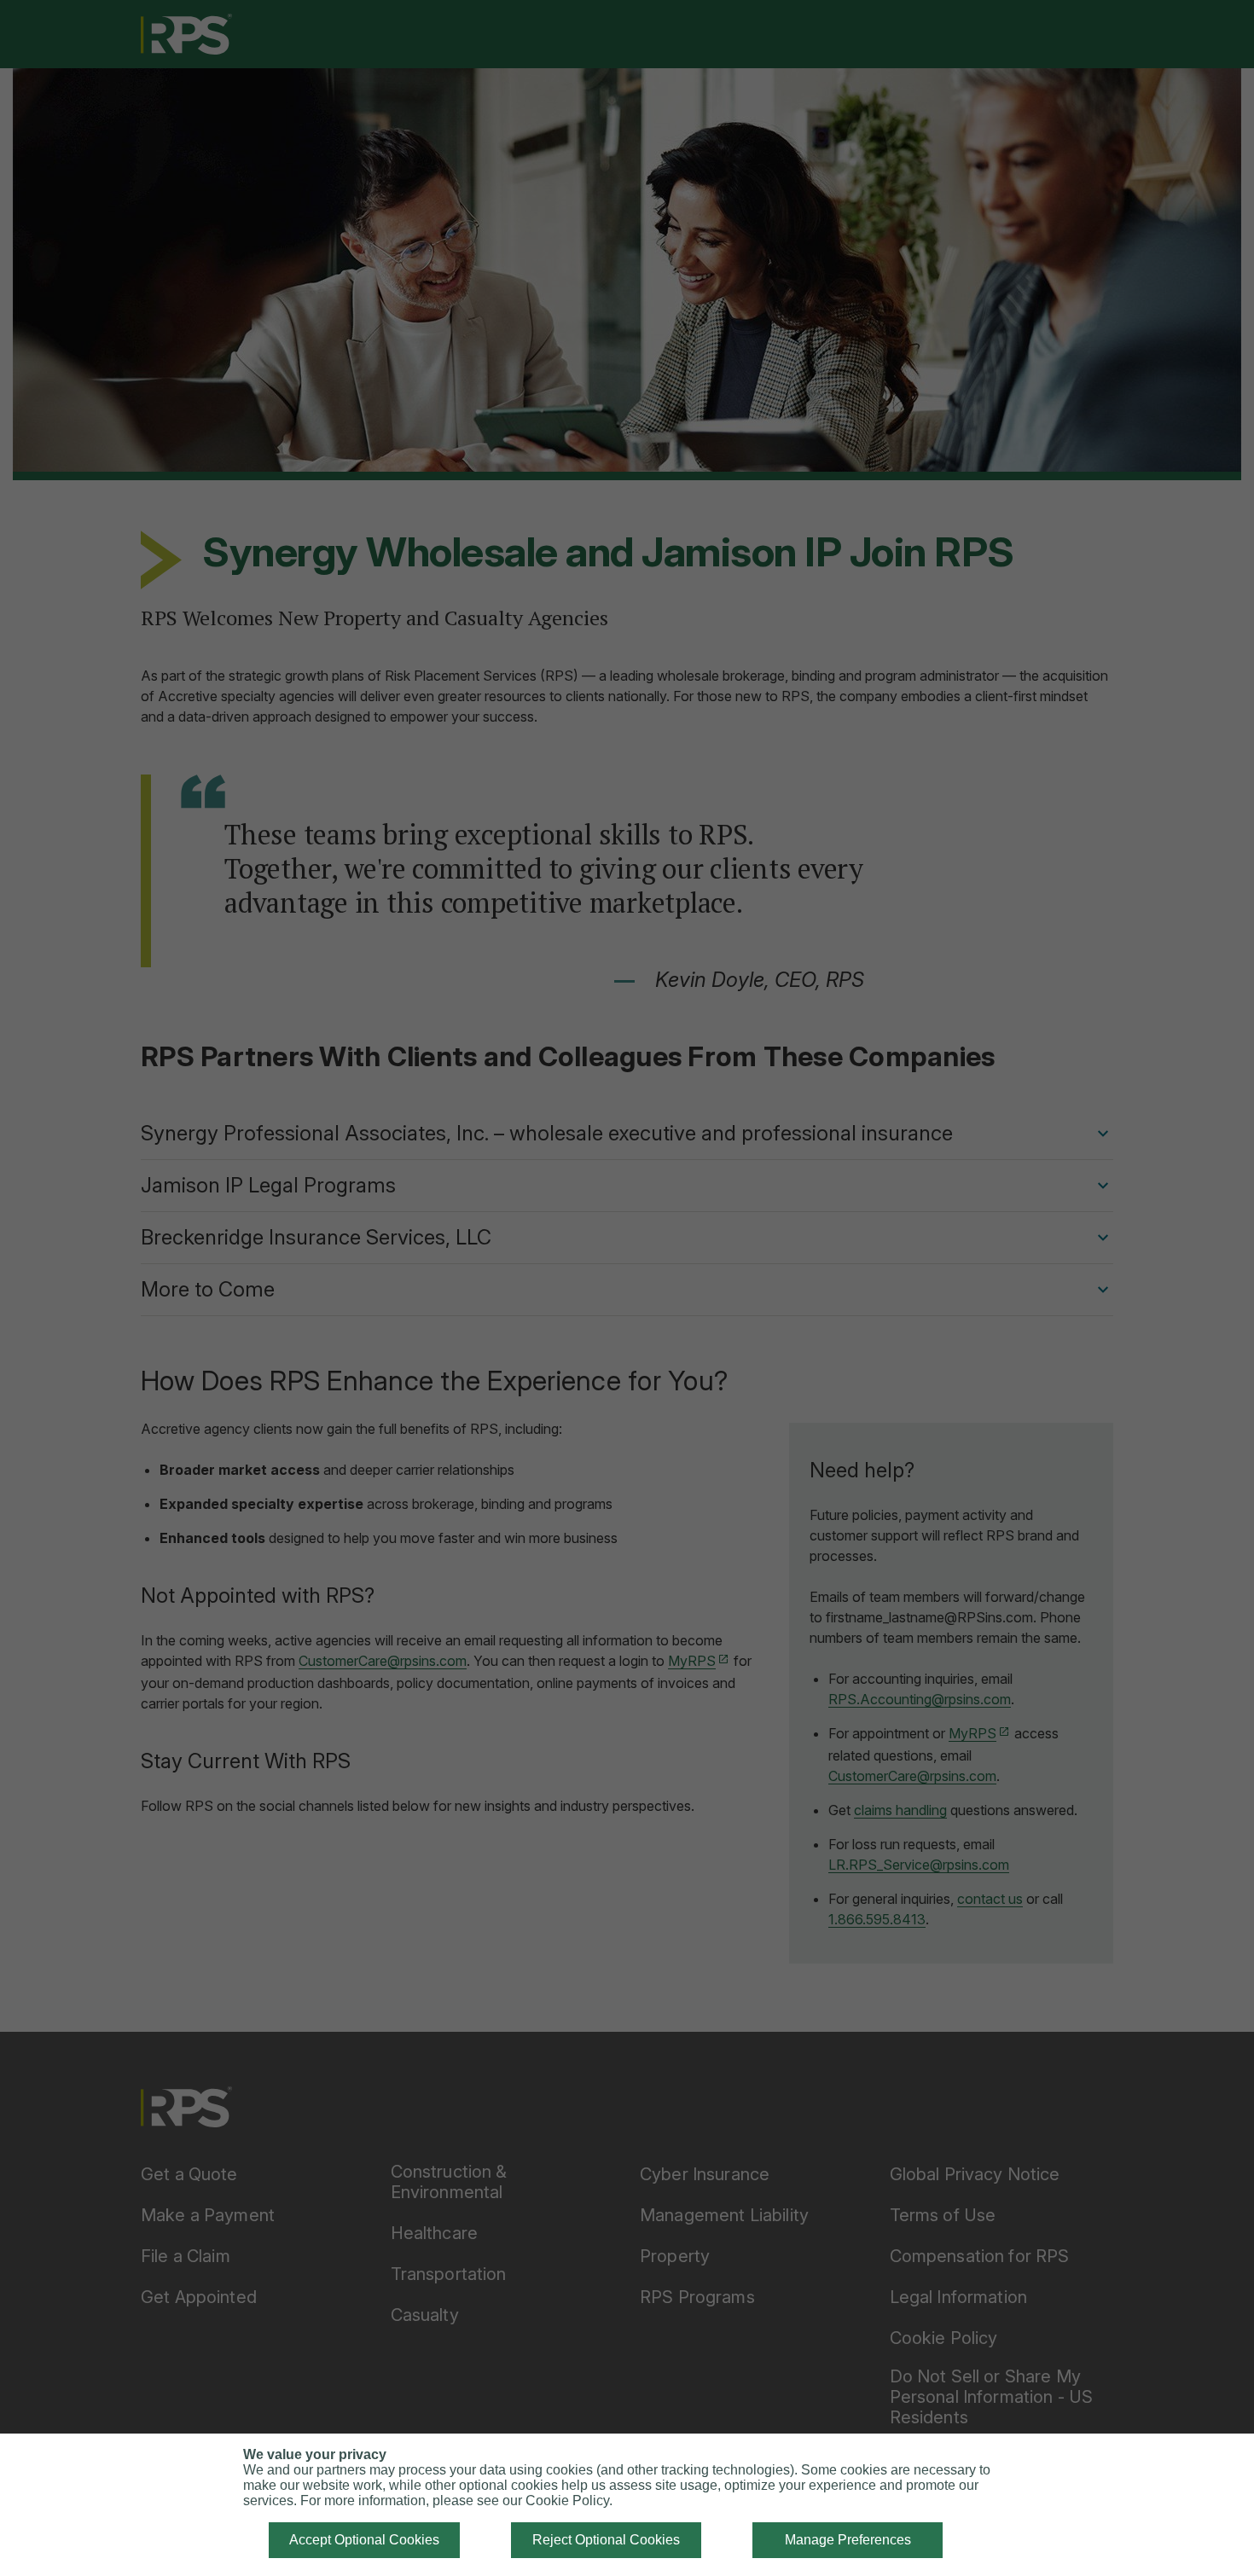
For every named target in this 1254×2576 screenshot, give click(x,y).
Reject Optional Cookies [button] (606, 2540)
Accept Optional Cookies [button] (364, 2540)
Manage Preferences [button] (848, 2540)
